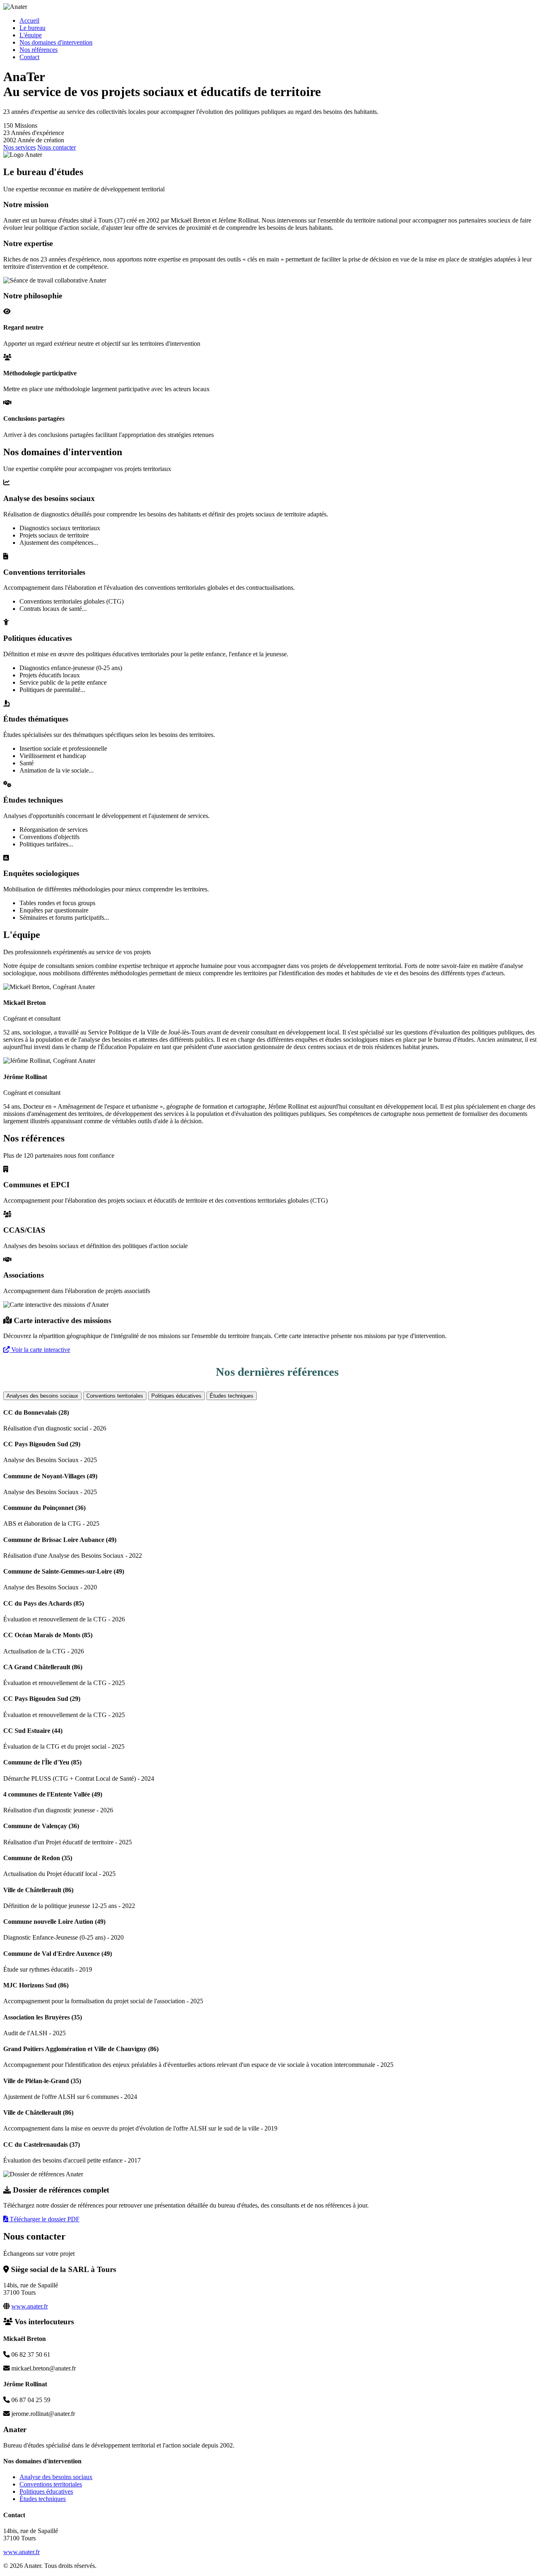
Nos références (39, 50)
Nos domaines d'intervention (56, 42)
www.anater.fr (30, 2306)
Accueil (29, 20)
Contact (29, 57)
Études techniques (232, 1396)
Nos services (19, 147)
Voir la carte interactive (40, 1350)
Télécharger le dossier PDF (44, 2219)
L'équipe (31, 35)
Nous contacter (57, 147)
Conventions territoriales (115, 1396)
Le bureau (32, 28)
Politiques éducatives (176, 1396)
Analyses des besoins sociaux (42, 1396)
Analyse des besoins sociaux (56, 2477)
